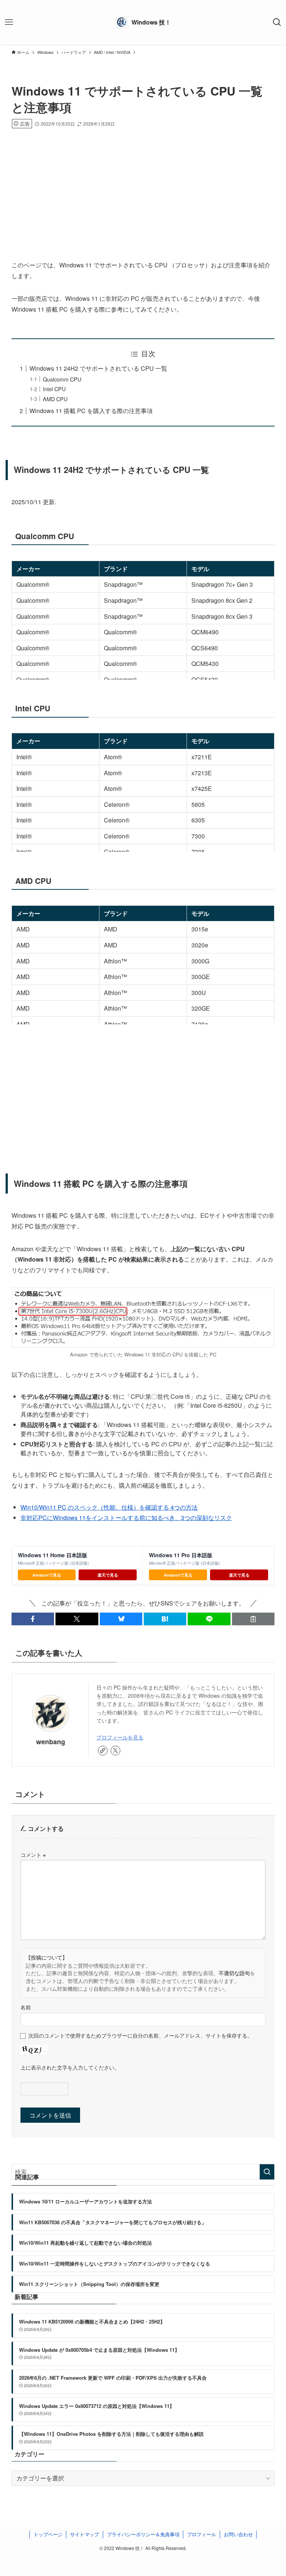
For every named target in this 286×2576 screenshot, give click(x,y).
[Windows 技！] (143, 22)
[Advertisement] (143, 184)
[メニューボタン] (9, 22)
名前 (26, 2007)
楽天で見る (108, 1575)
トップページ (48, 2534)
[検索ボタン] (277, 22)
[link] (103, 1751)
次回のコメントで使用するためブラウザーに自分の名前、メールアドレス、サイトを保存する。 (140, 2035)
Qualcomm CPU (62, 379)
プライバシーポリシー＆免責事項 (143, 2534)
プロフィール (201, 2534)
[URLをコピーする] (253, 1619)
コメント (33, 1854)
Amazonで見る (47, 1575)
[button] (33, 1619)
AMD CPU (55, 399)
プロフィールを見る (120, 1737)
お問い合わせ (238, 2534)
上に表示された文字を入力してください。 (70, 2067)
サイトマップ (85, 2534)
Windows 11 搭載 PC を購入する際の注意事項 (91, 411)
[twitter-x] (115, 1751)
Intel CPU (54, 389)
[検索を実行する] (267, 2172)
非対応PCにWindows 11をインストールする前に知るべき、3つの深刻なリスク (126, 1518)
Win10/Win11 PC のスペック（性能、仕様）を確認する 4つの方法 (109, 1507)
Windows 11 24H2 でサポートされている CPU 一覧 (98, 368)
